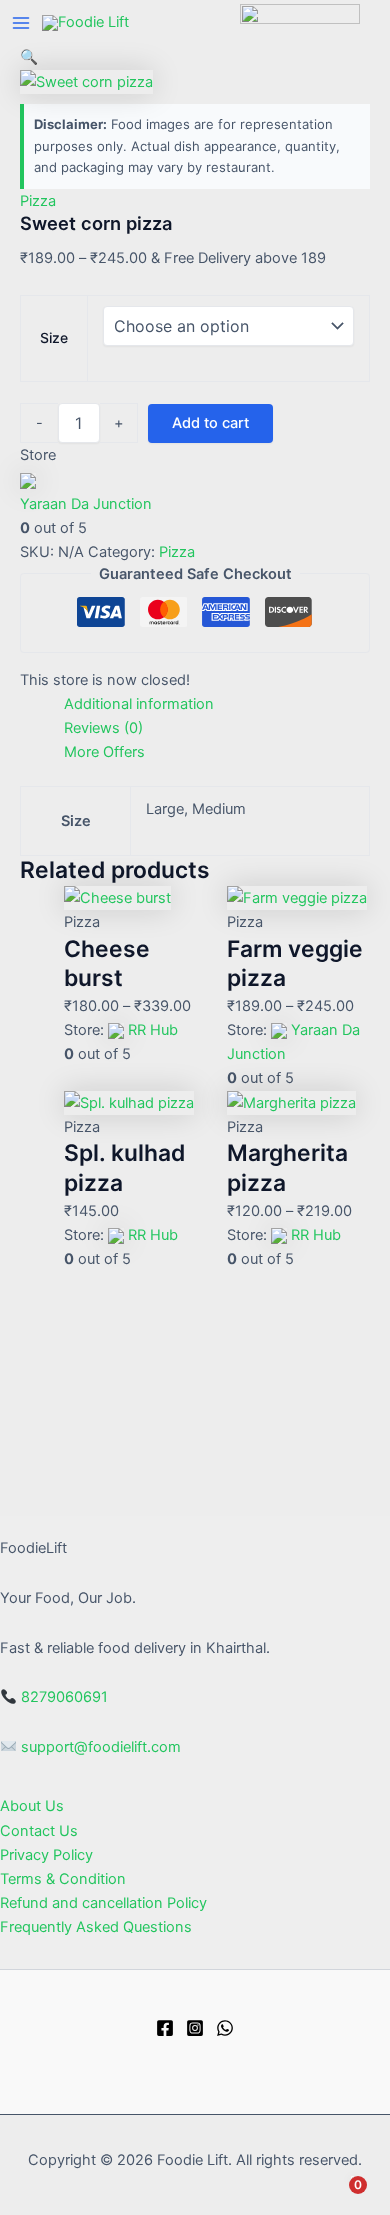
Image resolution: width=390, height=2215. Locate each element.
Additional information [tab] (139, 704)
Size (54, 337)
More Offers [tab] (104, 752)
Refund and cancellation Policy (103, 1903)
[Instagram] (195, 2028)
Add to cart (210, 423)
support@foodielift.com (101, 1747)
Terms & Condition (63, 1879)
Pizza (38, 201)
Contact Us (39, 1831)
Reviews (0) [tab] (103, 728)
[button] (29, 57)
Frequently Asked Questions (96, 1927)
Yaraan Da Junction (86, 504)
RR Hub (153, 1030)
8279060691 (64, 1697)
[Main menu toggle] (21, 23)
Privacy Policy (46, 1855)
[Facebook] (165, 2028)
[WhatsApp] (225, 2028)
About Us (32, 1806)
